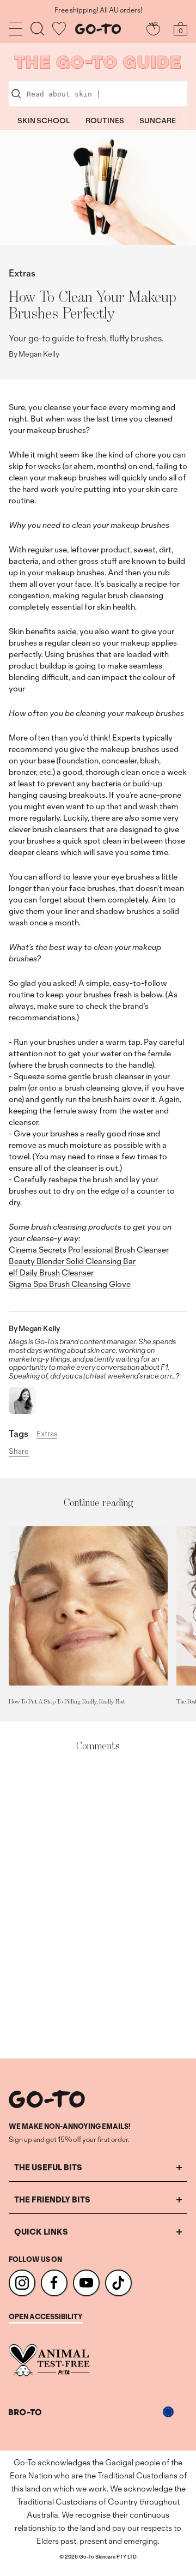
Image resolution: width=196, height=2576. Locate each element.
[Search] (37, 29)
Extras (22, 273)
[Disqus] (98, 1906)
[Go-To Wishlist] (59, 29)
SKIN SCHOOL (44, 121)
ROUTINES (105, 121)
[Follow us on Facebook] (54, 2283)
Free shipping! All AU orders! (98, 10)
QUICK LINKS (41, 2232)
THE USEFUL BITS (48, 2167)
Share (19, 1452)
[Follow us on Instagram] (22, 2283)
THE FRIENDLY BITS (52, 2199)
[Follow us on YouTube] (86, 2283)
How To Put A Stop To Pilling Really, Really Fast (67, 1701)
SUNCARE (158, 121)
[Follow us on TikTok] (118, 2283)
